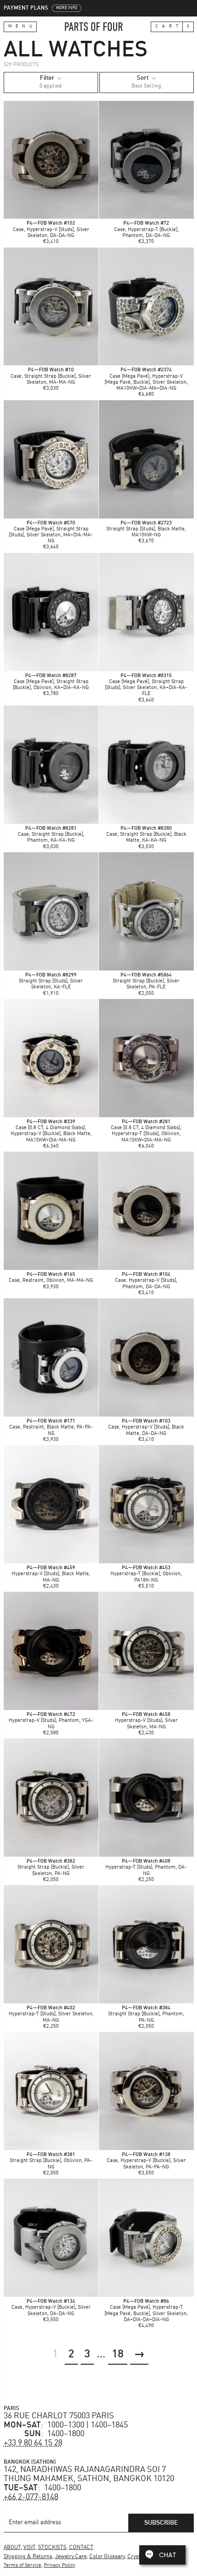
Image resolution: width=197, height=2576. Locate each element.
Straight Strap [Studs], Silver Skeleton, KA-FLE (51, 981)
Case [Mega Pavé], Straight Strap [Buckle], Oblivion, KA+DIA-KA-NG (51, 682)
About (12, 2548)
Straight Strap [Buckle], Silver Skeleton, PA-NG (51, 1867)
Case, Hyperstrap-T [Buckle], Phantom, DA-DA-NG (146, 229)
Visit (29, 2548)
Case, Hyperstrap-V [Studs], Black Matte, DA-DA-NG (146, 1427)
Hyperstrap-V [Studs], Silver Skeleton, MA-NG (146, 1721)
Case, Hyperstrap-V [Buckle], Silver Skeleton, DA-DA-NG (51, 2308)
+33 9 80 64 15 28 (33, 2443)
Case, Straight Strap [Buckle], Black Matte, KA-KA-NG (146, 835)
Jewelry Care (71, 2557)
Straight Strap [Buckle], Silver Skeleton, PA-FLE (146, 981)
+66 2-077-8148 (31, 2497)
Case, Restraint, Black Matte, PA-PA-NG (51, 1427)
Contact (81, 2548)
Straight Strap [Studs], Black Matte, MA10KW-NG (146, 529)
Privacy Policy (60, 2566)
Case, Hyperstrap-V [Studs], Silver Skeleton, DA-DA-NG (51, 229)
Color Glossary (107, 2557)
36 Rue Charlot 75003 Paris (59, 2416)
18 (118, 2355)
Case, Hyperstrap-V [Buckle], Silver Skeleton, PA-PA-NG (146, 2161)
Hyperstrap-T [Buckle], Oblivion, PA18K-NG (146, 1574)
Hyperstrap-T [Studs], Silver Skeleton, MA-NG (51, 2014)
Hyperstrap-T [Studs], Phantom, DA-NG (146, 1867)
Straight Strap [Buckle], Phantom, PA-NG (146, 2014)
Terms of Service (22, 2566)
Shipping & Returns (28, 2557)
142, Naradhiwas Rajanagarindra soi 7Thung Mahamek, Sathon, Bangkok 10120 (89, 2474)
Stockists (52, 2548)
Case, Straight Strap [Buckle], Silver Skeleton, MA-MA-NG (51, 376)
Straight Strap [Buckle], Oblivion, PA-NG (51, 2161)
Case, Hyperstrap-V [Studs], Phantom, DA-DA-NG (146, 1281)
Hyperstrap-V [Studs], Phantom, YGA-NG (51, 1721)
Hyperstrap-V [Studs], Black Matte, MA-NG (51, 1574)
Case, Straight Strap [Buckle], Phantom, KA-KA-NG (51, 835)
